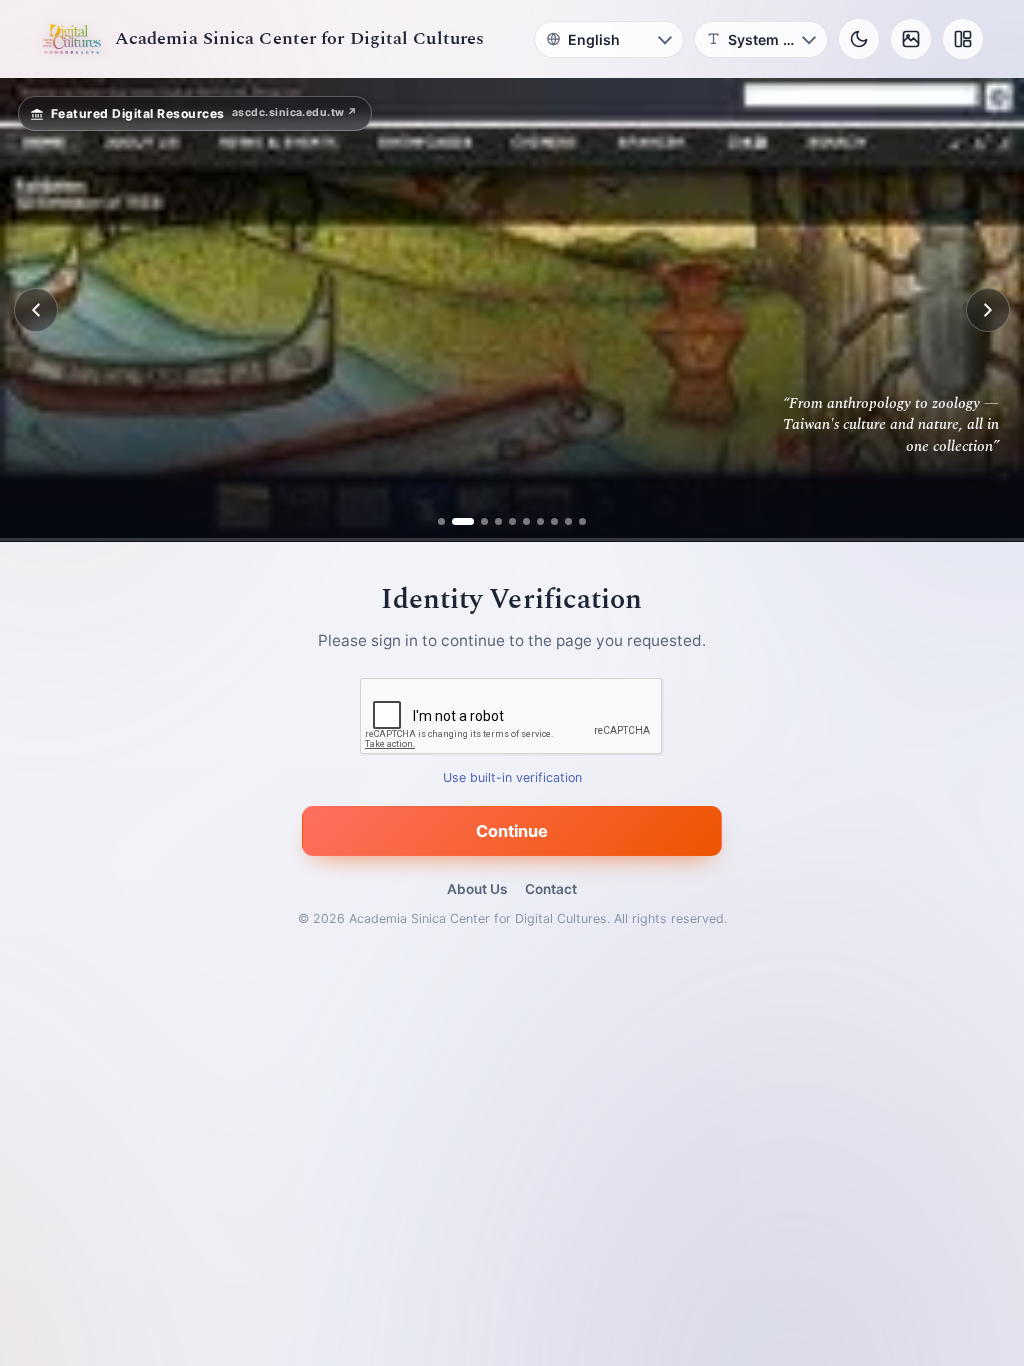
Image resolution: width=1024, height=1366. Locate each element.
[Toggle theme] (859, 39)
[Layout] (963, 39)
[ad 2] (455, 521)
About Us (477, 889)
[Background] (911, 39)
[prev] (36, 310)
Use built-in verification (512, 778)
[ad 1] (441, 521)
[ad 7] (540, 521)
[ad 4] (498, 521)
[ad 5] (512, 521)
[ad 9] (568, 521)
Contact (551, 889)
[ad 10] (582, 521)
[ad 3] (476, 521)
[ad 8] (554, 521)
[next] (988, 310)
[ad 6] (526, 521)
